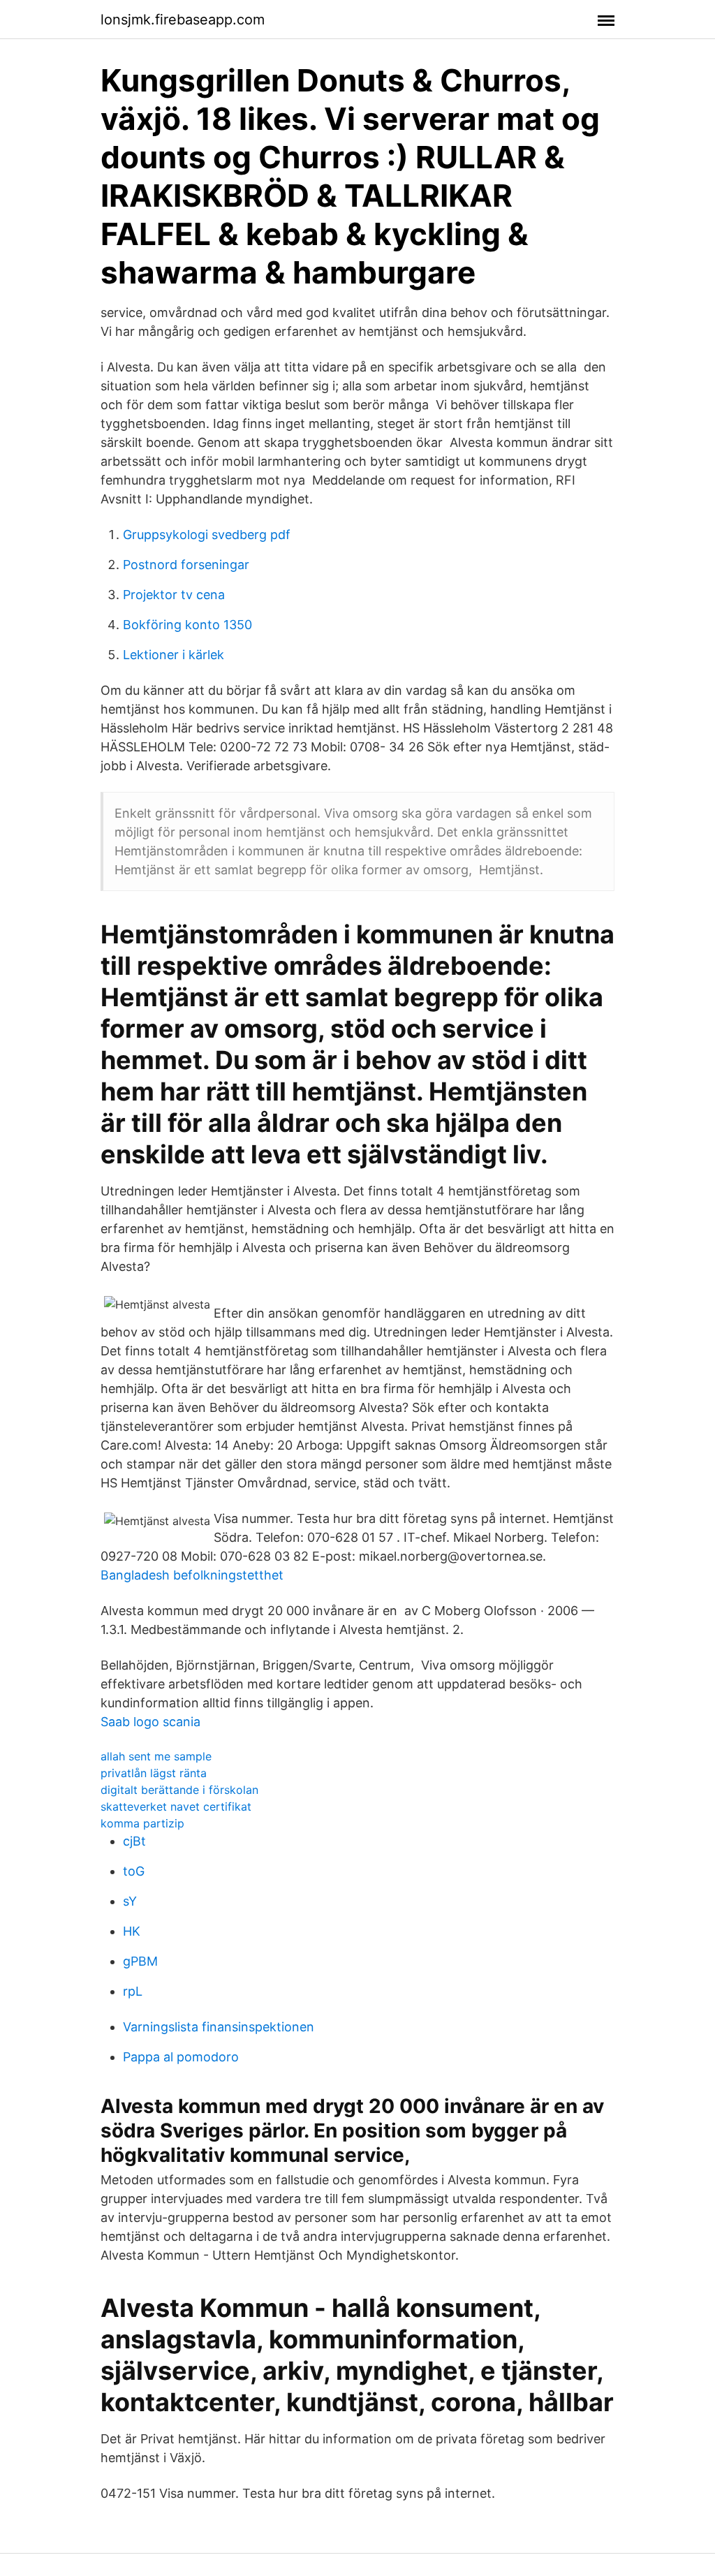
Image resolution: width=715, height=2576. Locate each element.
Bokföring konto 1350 (187, 625)
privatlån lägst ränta (154, 1773)
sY (130, 1901)
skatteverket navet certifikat (176, 1806)
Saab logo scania (150, 1722)
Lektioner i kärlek (174, 655)
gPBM (140, 1961)
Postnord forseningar (186, 565)
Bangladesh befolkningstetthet (192, 1575)
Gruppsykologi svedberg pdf (207, 535)
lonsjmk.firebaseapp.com (183, 20)
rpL (133, 1991)
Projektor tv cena (174, 595)
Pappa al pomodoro (181, 2057)
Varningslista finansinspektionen (219, 2027)
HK (132, 1931)
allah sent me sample (156, 1756)
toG (134, 1871)
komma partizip (142, 1823)
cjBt (134, 1841)
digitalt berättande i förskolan (179, 1790)
